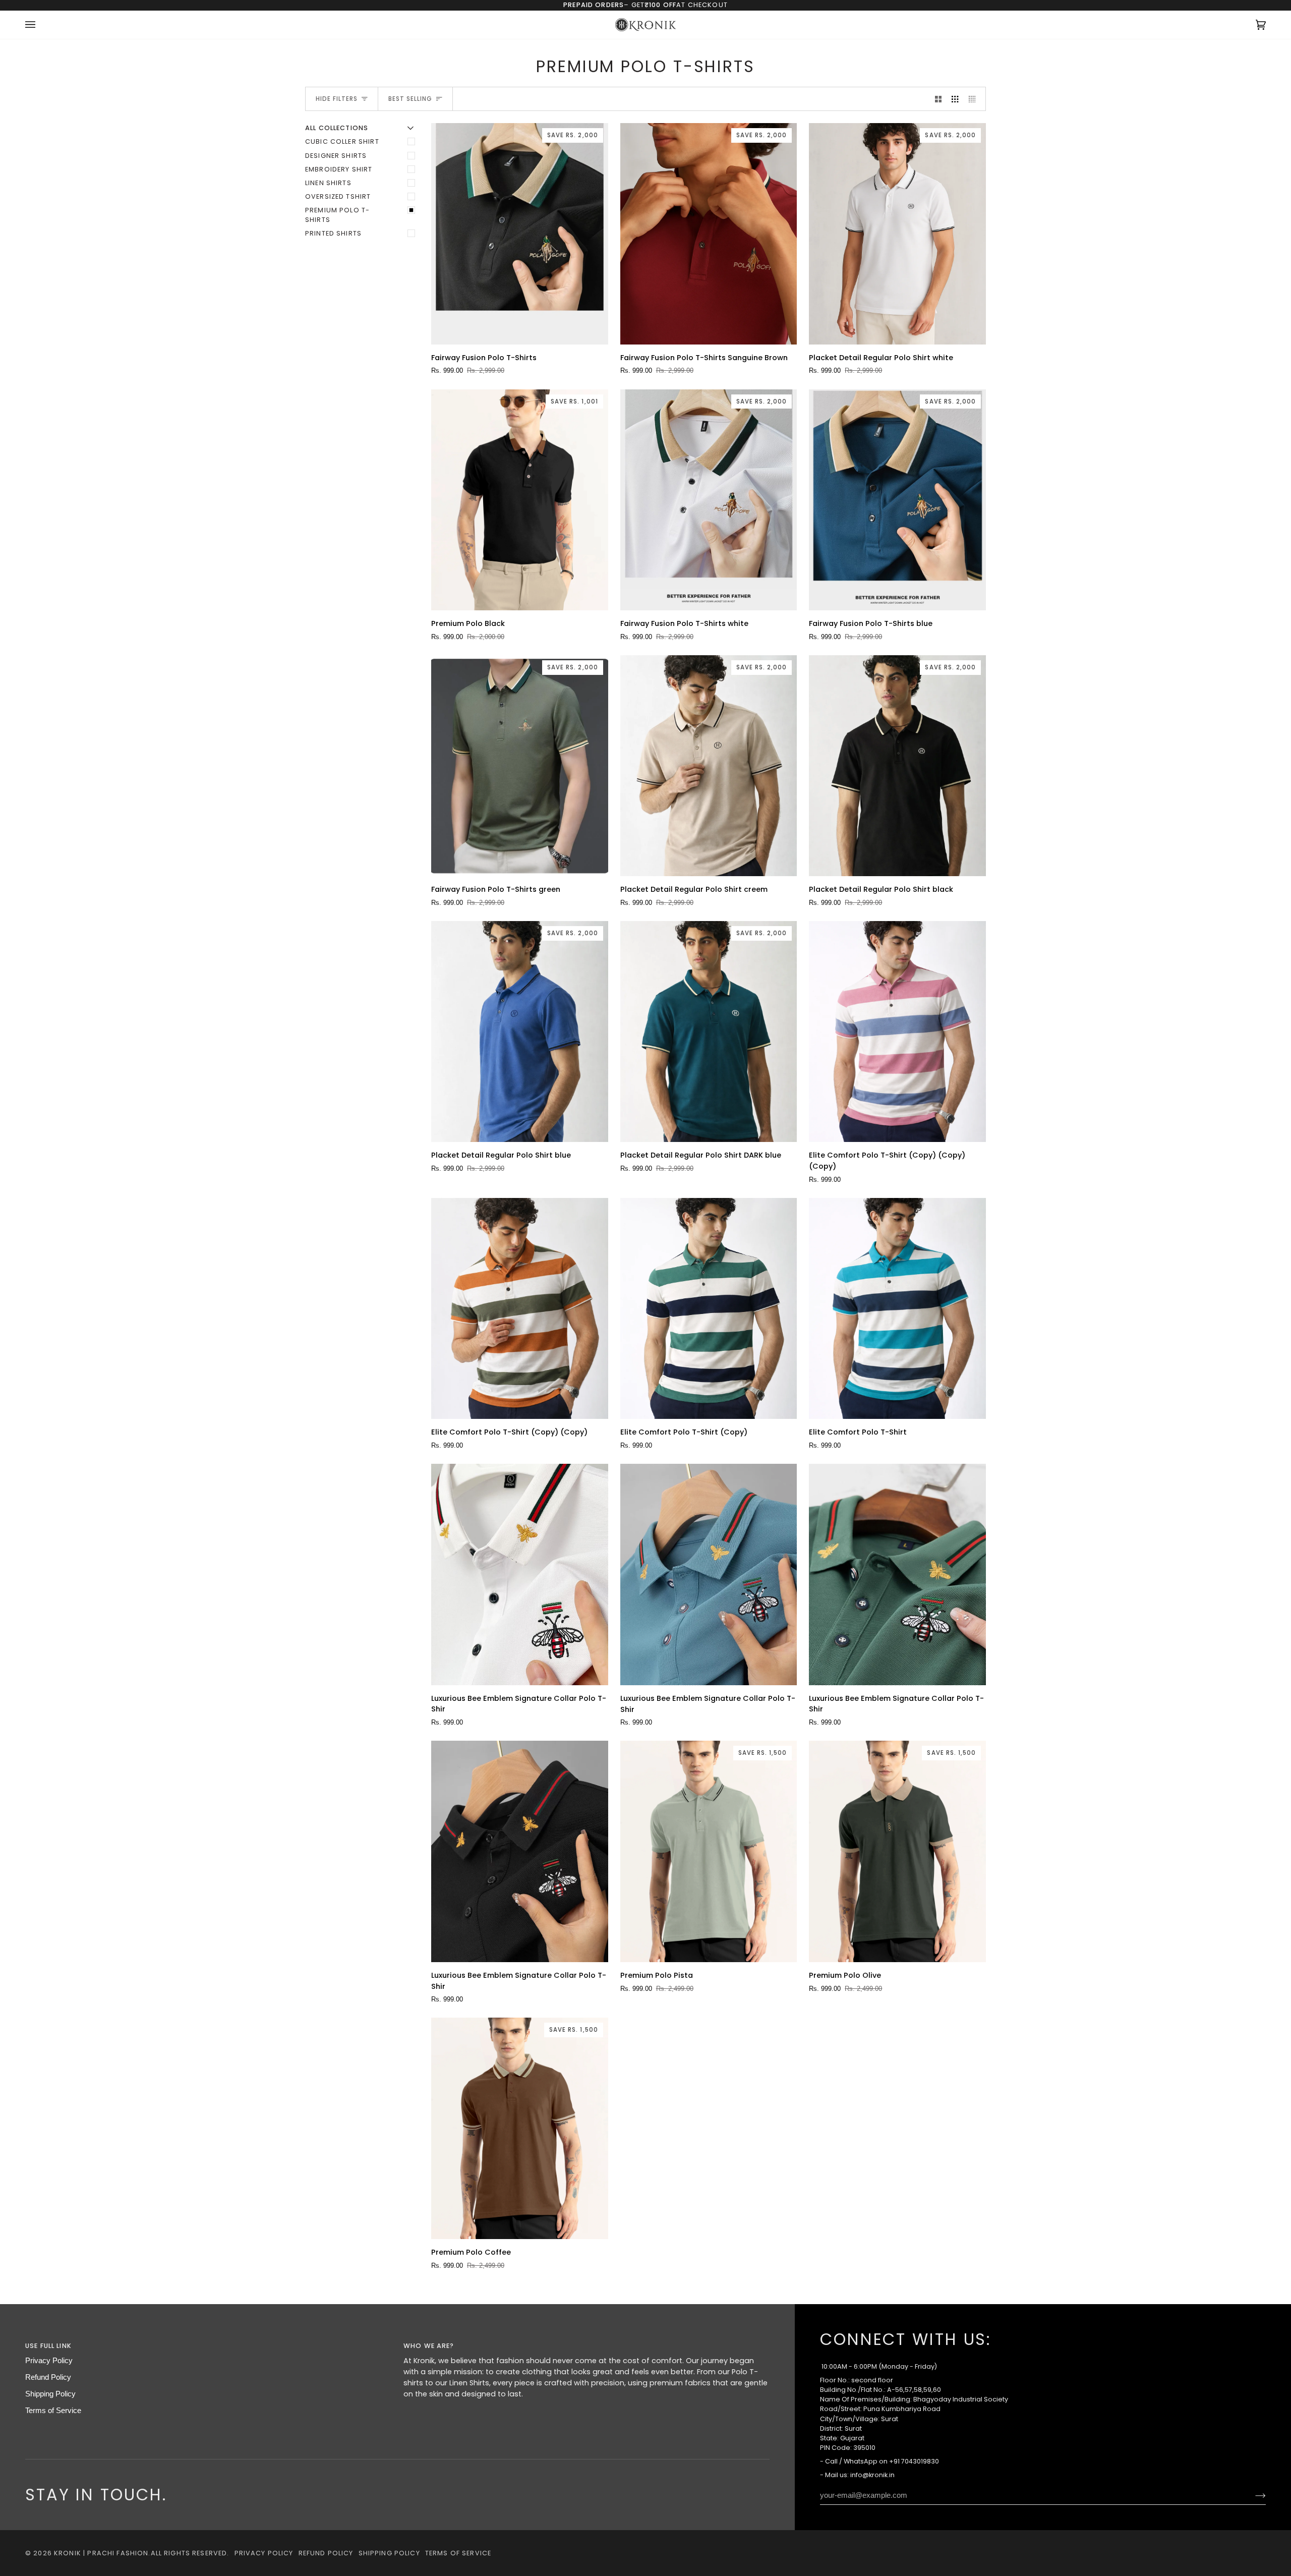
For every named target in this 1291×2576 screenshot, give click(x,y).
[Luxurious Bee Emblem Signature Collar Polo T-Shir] (520, 1574)
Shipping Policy (50, 2394)
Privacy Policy (49, 2361)
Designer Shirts (336, 156)
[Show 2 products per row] (938, 99)
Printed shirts (333, 233)
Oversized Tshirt (338, 196)
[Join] (1252, 2495)
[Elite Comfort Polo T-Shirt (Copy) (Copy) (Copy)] (897, 1032)
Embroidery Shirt (339, 169)
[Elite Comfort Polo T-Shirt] (897, 1308)
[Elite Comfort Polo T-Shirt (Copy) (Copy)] (520, 1308)
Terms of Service (53, 2411)
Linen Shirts (328, 183)
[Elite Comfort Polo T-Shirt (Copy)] (709, 1308)
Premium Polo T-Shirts (337, 215)
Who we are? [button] (429, 2346)
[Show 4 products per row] (975, 99)
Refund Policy (48, 2377)
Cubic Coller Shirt (342, 141)
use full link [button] (48, 2346)
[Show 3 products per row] (955, 99)
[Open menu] (40, 25)
